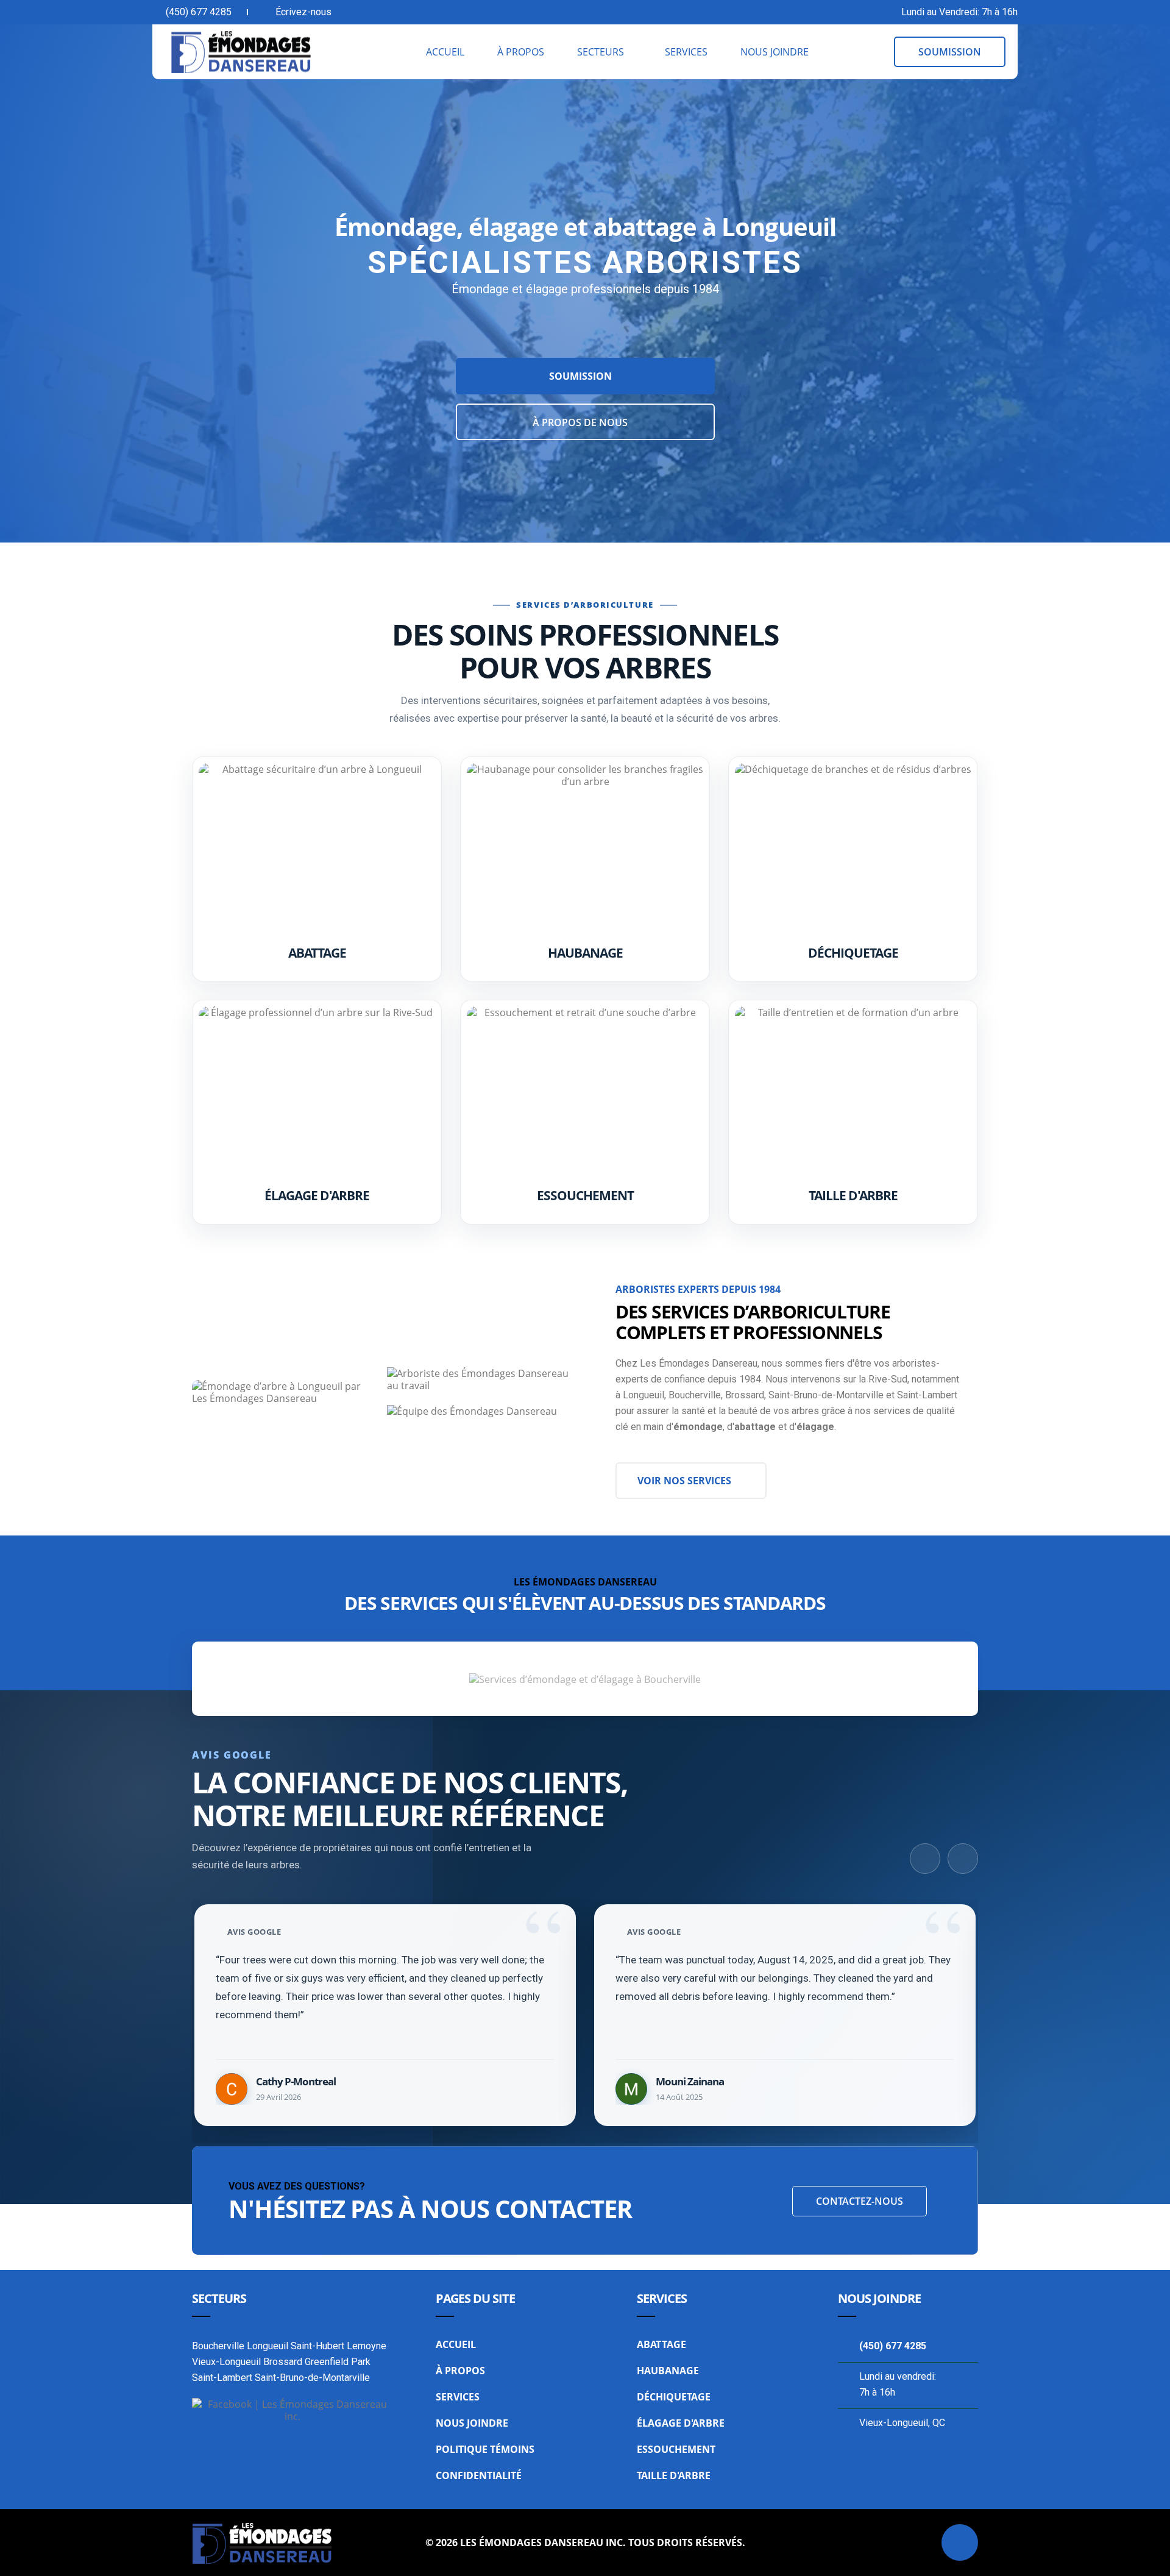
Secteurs (601, 52)
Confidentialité (479, 2475)
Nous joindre (775, 52)
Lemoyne (367, 2346)
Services (686, 52)
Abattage (317, 953)
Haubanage (585, 953)
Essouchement (585, 1195)
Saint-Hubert (317, 2346)
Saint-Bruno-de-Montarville (312, 2378)
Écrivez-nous (303, 12)
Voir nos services (684, 1481)
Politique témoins (485, 2449)
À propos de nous (581, 422)
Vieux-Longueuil (226, 2362)
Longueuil (268, 2346)
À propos (521, 52)
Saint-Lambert (222, 2378)
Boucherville (218, 2346)
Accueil (445, 52)
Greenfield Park (338, 2362)
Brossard (283, 2362)
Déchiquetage (853, 953)
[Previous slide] (925, 1859)
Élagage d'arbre (317, 1195)
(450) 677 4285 (199, 12)
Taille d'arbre (853, 1195)
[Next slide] (963, 1859)
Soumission (582, 376)
